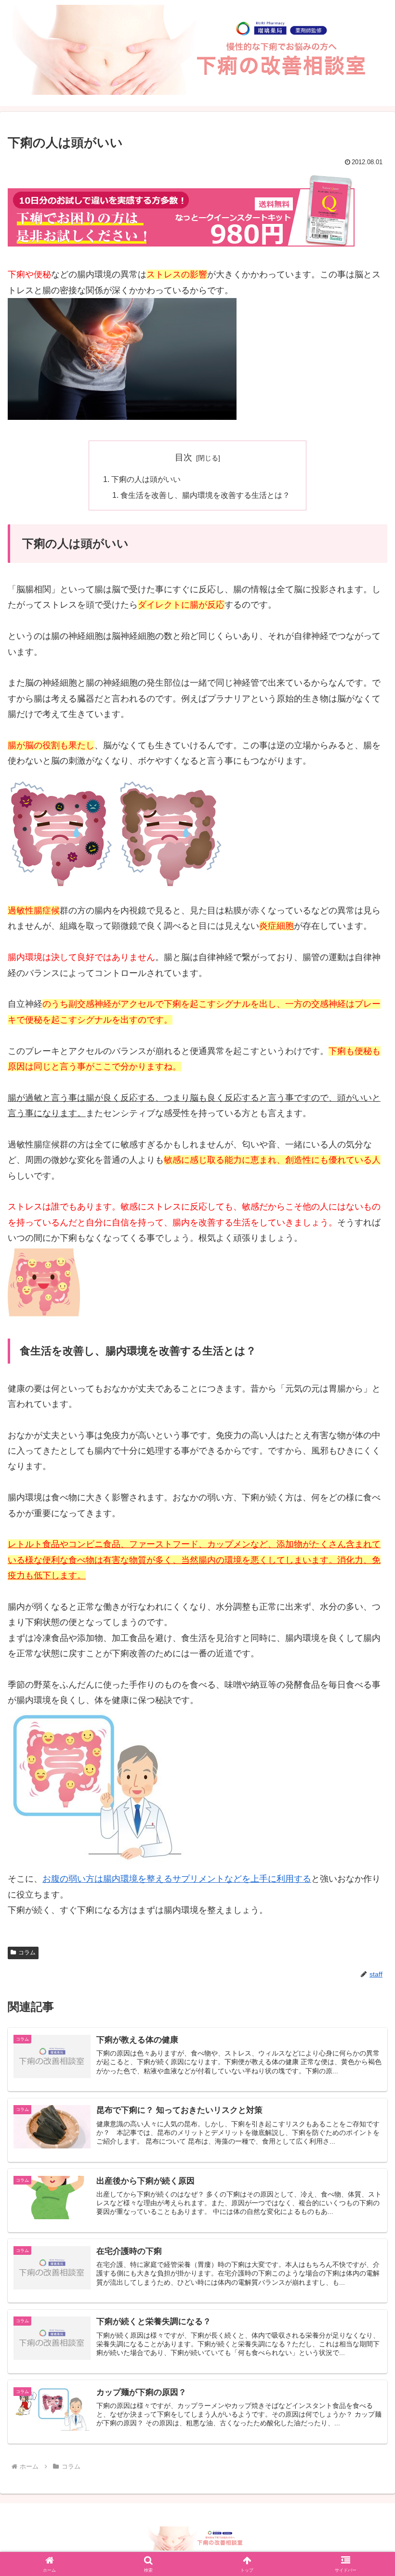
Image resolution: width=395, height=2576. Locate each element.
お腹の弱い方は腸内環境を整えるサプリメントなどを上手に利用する (177, 1879)
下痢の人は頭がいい (146, 479)
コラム (27, 1952)
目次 (184, 457)
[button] (365, 1742)
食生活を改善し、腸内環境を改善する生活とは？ (205, 495)
